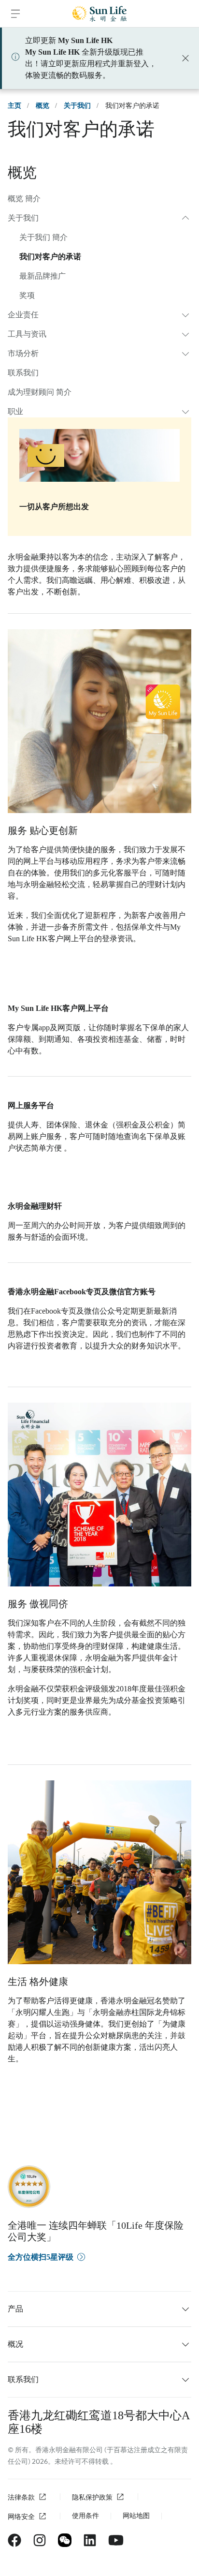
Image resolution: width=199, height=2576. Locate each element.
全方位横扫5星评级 (41, 2257)
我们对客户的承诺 (50, 257)
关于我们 (77, 106)
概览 (43, 106)
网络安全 (21, 2517)
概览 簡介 (24, 199)
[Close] (185, 58)
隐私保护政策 (92, 2497)
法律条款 (21, 2497)
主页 (14, 106)
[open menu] (15, 14)
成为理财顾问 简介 (40, 392)
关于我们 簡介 (43, 237)
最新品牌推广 (43, 276)
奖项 (27, 295)
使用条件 (85, 2516)
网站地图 (136, 2516)
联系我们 (23, 373)
